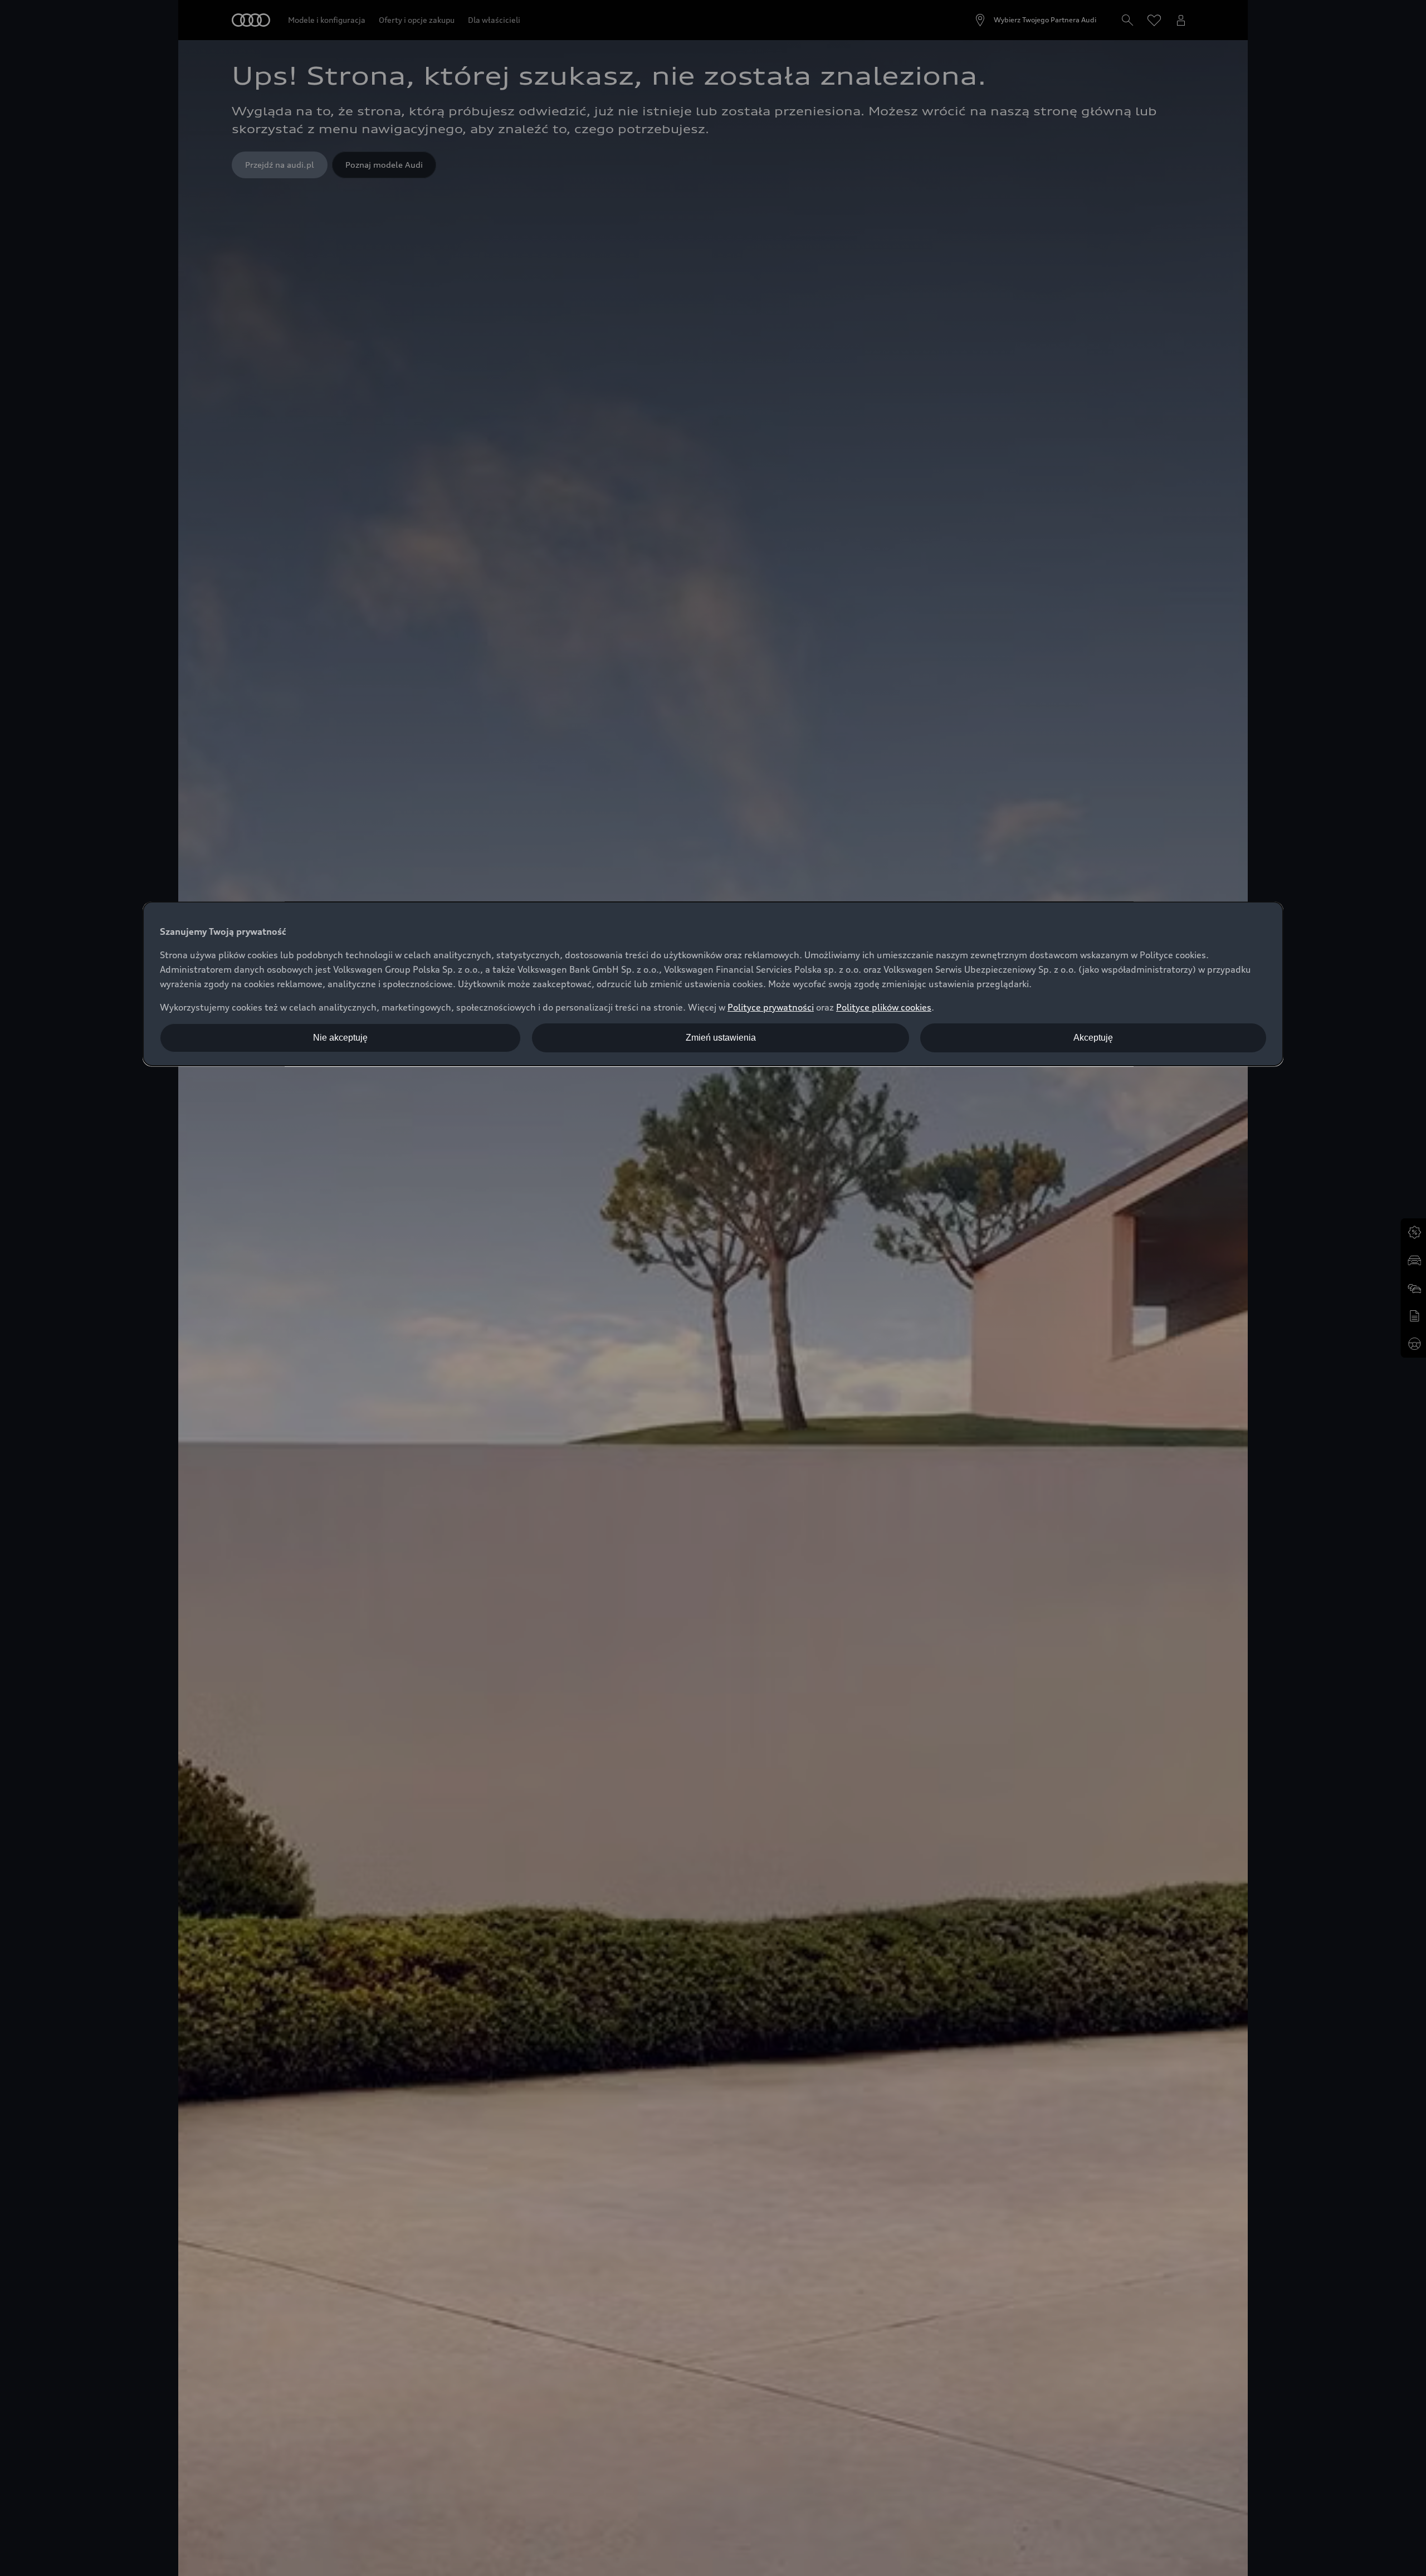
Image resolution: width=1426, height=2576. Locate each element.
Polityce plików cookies (884, 1007)
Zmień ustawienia (721, 1038)
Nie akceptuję (340, 1038)
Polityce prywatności (771, 1007)
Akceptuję (1093, 1038)
